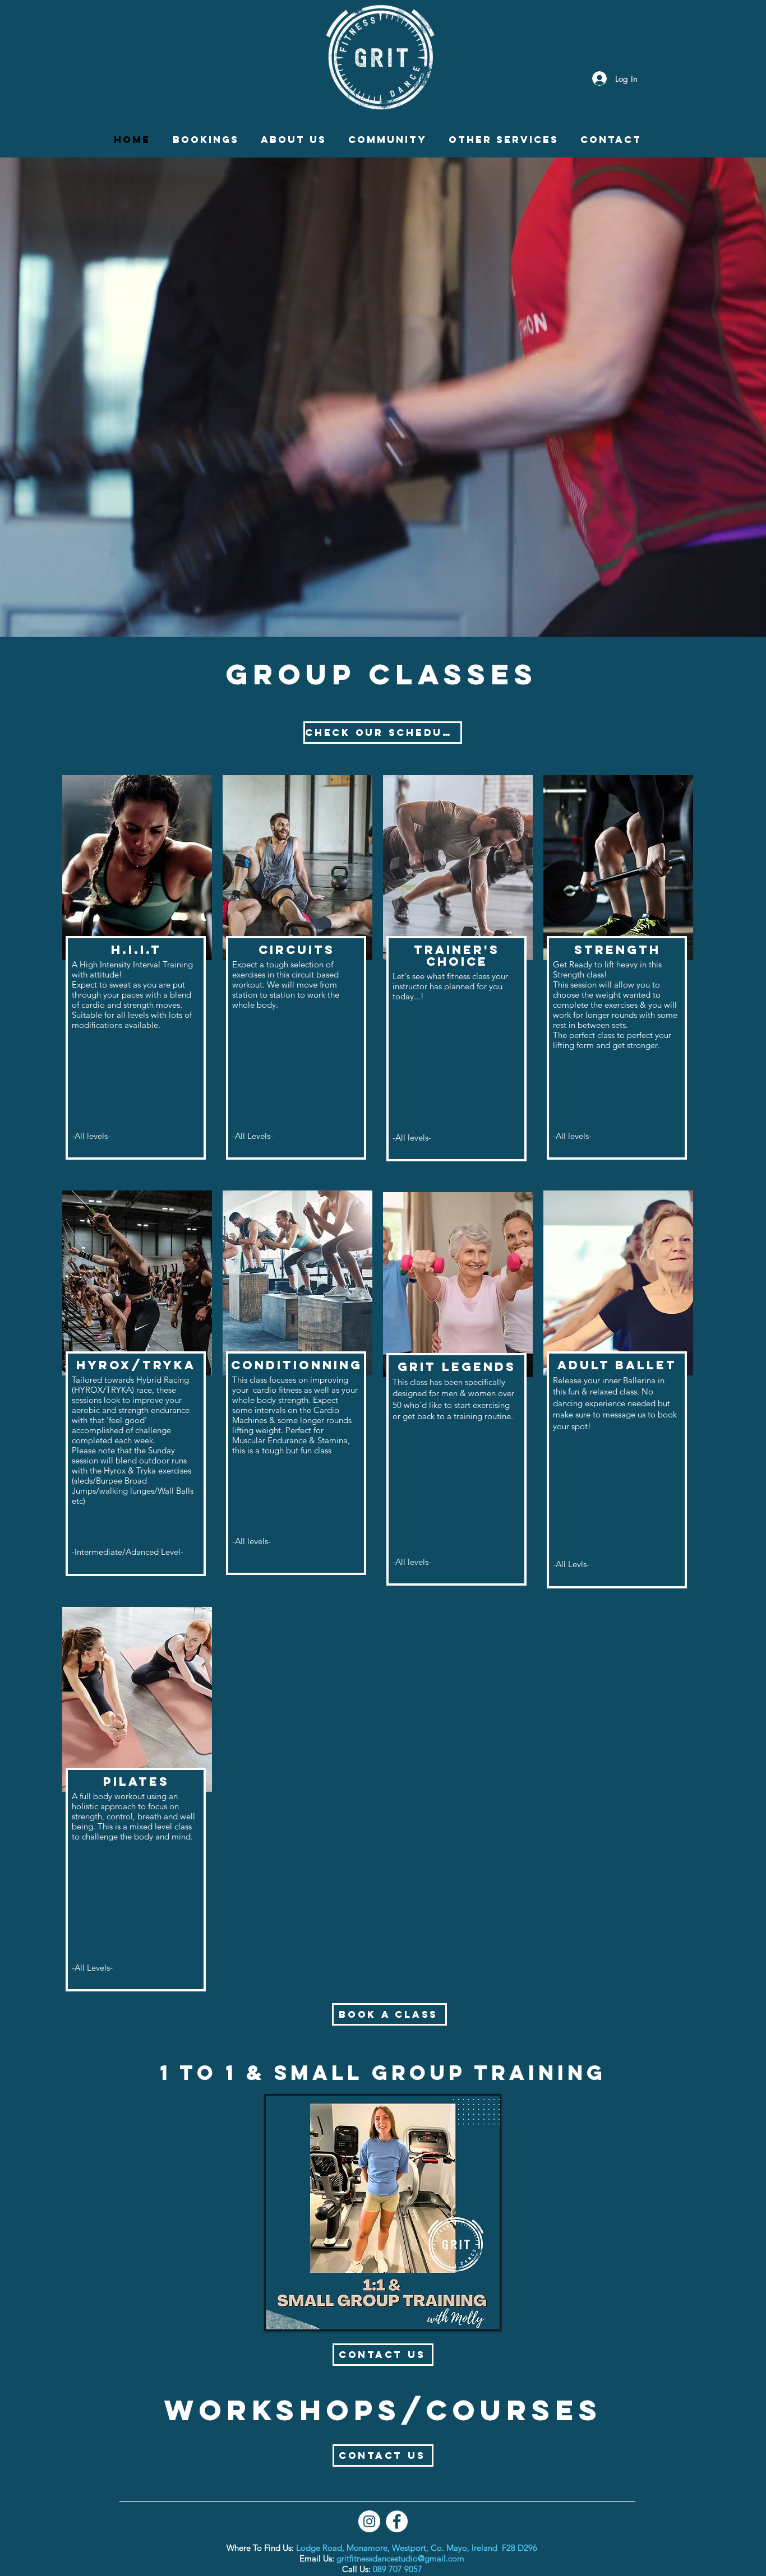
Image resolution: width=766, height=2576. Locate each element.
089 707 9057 (398, 2569)
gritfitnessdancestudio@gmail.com (400, 2558)
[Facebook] (397, 2521)
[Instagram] (369, 2521)
